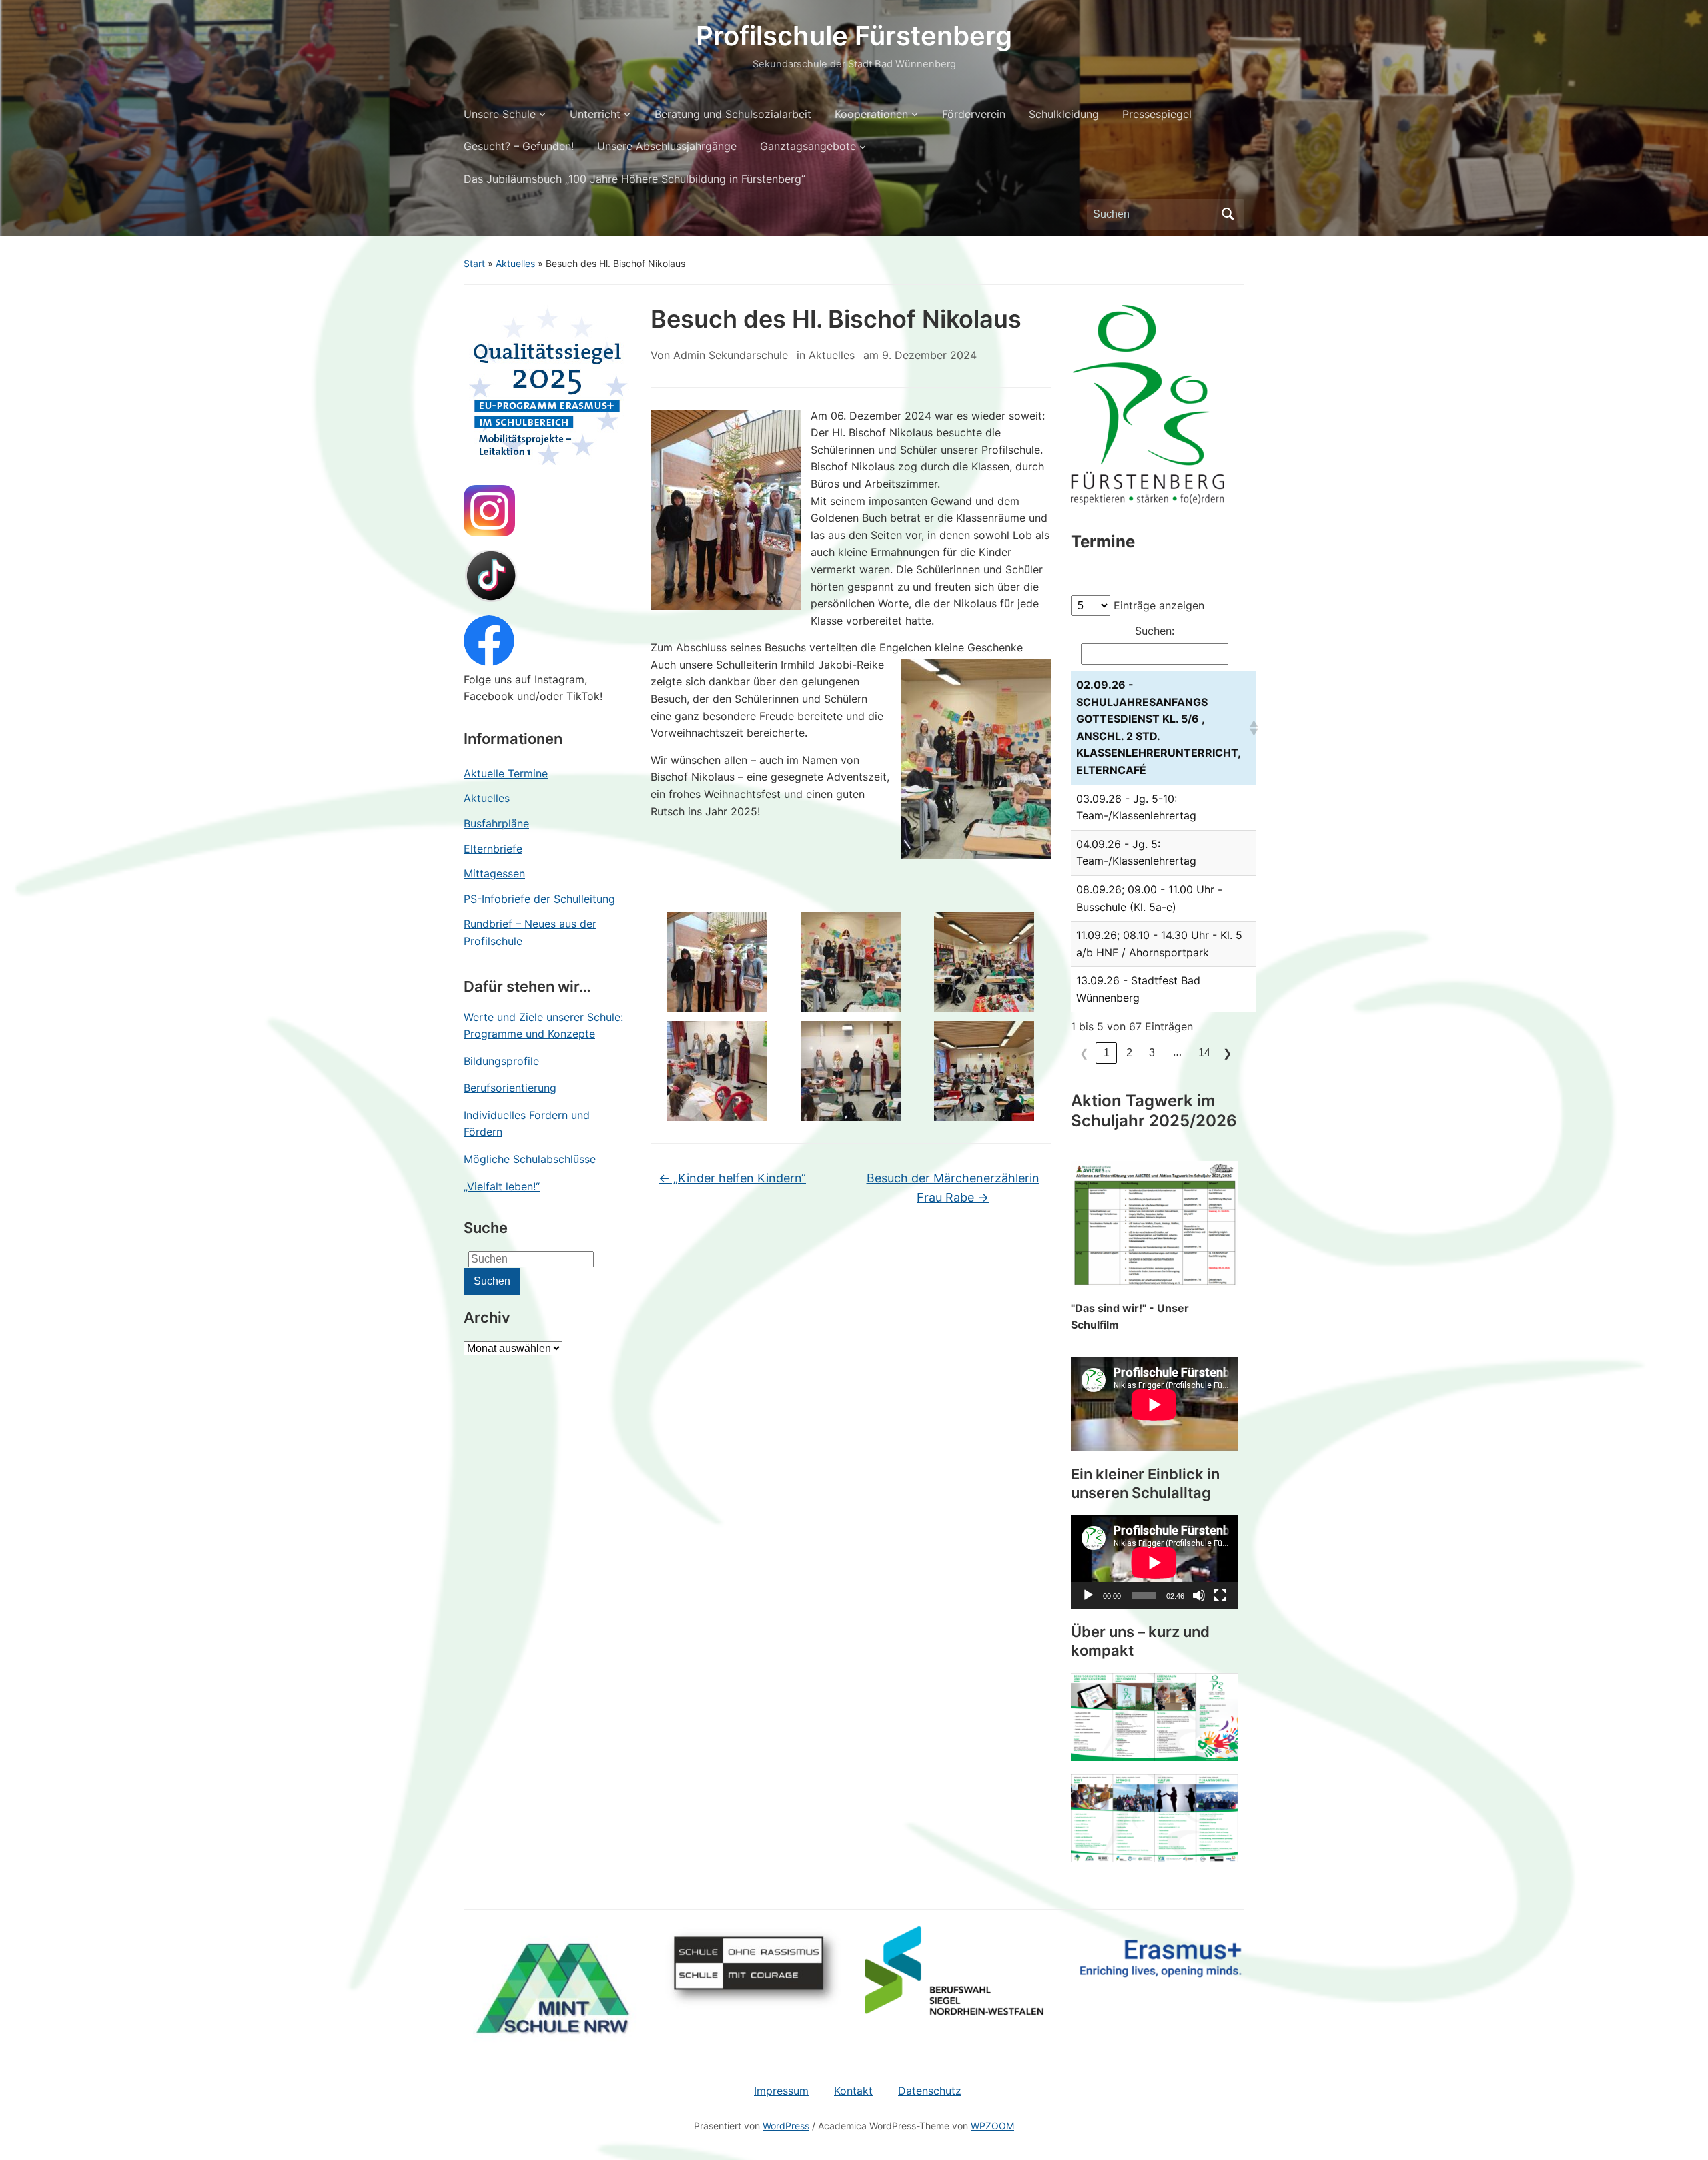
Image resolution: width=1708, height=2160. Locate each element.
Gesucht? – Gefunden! (519, 146)
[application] (1154, 1562)
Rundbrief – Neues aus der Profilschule (530, 932)
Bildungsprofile (501, 1061)
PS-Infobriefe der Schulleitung (539, 899)
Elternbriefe (493, 849)
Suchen (1228, 214)
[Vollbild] (1220, 1595)
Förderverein (974, 114)
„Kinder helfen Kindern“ (732, 1178)
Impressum (781, 2091)
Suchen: (1155, 631)
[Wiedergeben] (1088, 1595)
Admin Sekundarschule (731, 355)
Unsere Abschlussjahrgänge (667, 146)
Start (474, 263)
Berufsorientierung (510, 1088)
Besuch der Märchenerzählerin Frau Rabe (953, 1188)
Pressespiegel (1157, 114)
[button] (1250, 728)
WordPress (786, 2126)
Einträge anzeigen (1159, 605)
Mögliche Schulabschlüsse (530, 1159)
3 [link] (1152, 1053)
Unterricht (595, 114)
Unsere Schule (500, 114)
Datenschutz (930, 2091)
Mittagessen (494, 873)
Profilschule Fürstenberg (854, 36)
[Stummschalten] (1199, 1595)
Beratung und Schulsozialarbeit (733, 114)
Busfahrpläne (496, 823)
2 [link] (1129, 1053)
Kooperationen (871, 114)
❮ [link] (1084, 1053)
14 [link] (1204, 1053)
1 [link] (1107, 1053)
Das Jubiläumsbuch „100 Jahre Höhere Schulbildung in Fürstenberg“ (634, 179)
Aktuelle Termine (506, 773)
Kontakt (853, 2091)
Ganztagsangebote (808, 146)
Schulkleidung (1064, 114)
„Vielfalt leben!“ (502, 1186)
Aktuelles (515, 263)
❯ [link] (1227, 1053)
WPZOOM (992, 2126)
